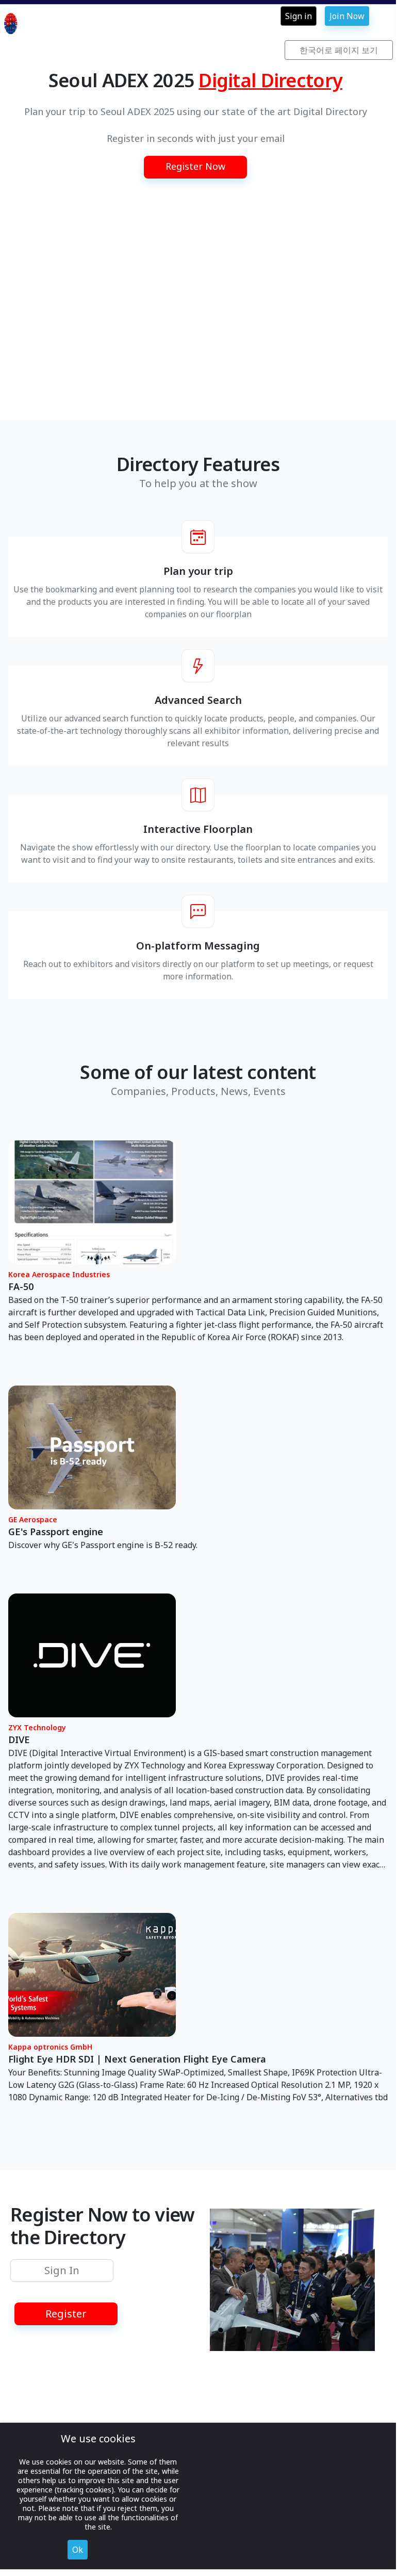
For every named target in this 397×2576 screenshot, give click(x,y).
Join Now (347, 16)
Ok (78, 2550)
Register (66, 2314)
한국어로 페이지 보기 (339, 50)
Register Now (195, 166)
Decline (109, 2550)
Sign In (62, 2270)
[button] (195, 167)
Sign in (299, 16)
